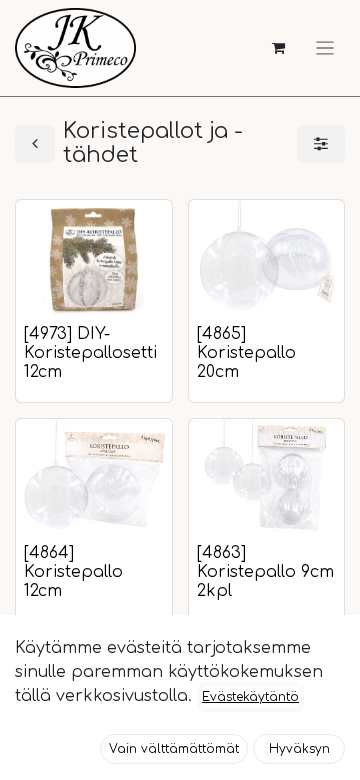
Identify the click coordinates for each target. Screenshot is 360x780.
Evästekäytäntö (250, 697)
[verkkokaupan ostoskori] (278, 48)
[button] (174, 749)
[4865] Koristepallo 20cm (246, 353)
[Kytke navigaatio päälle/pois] (325, 48)
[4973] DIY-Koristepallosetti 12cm (90, 353)
